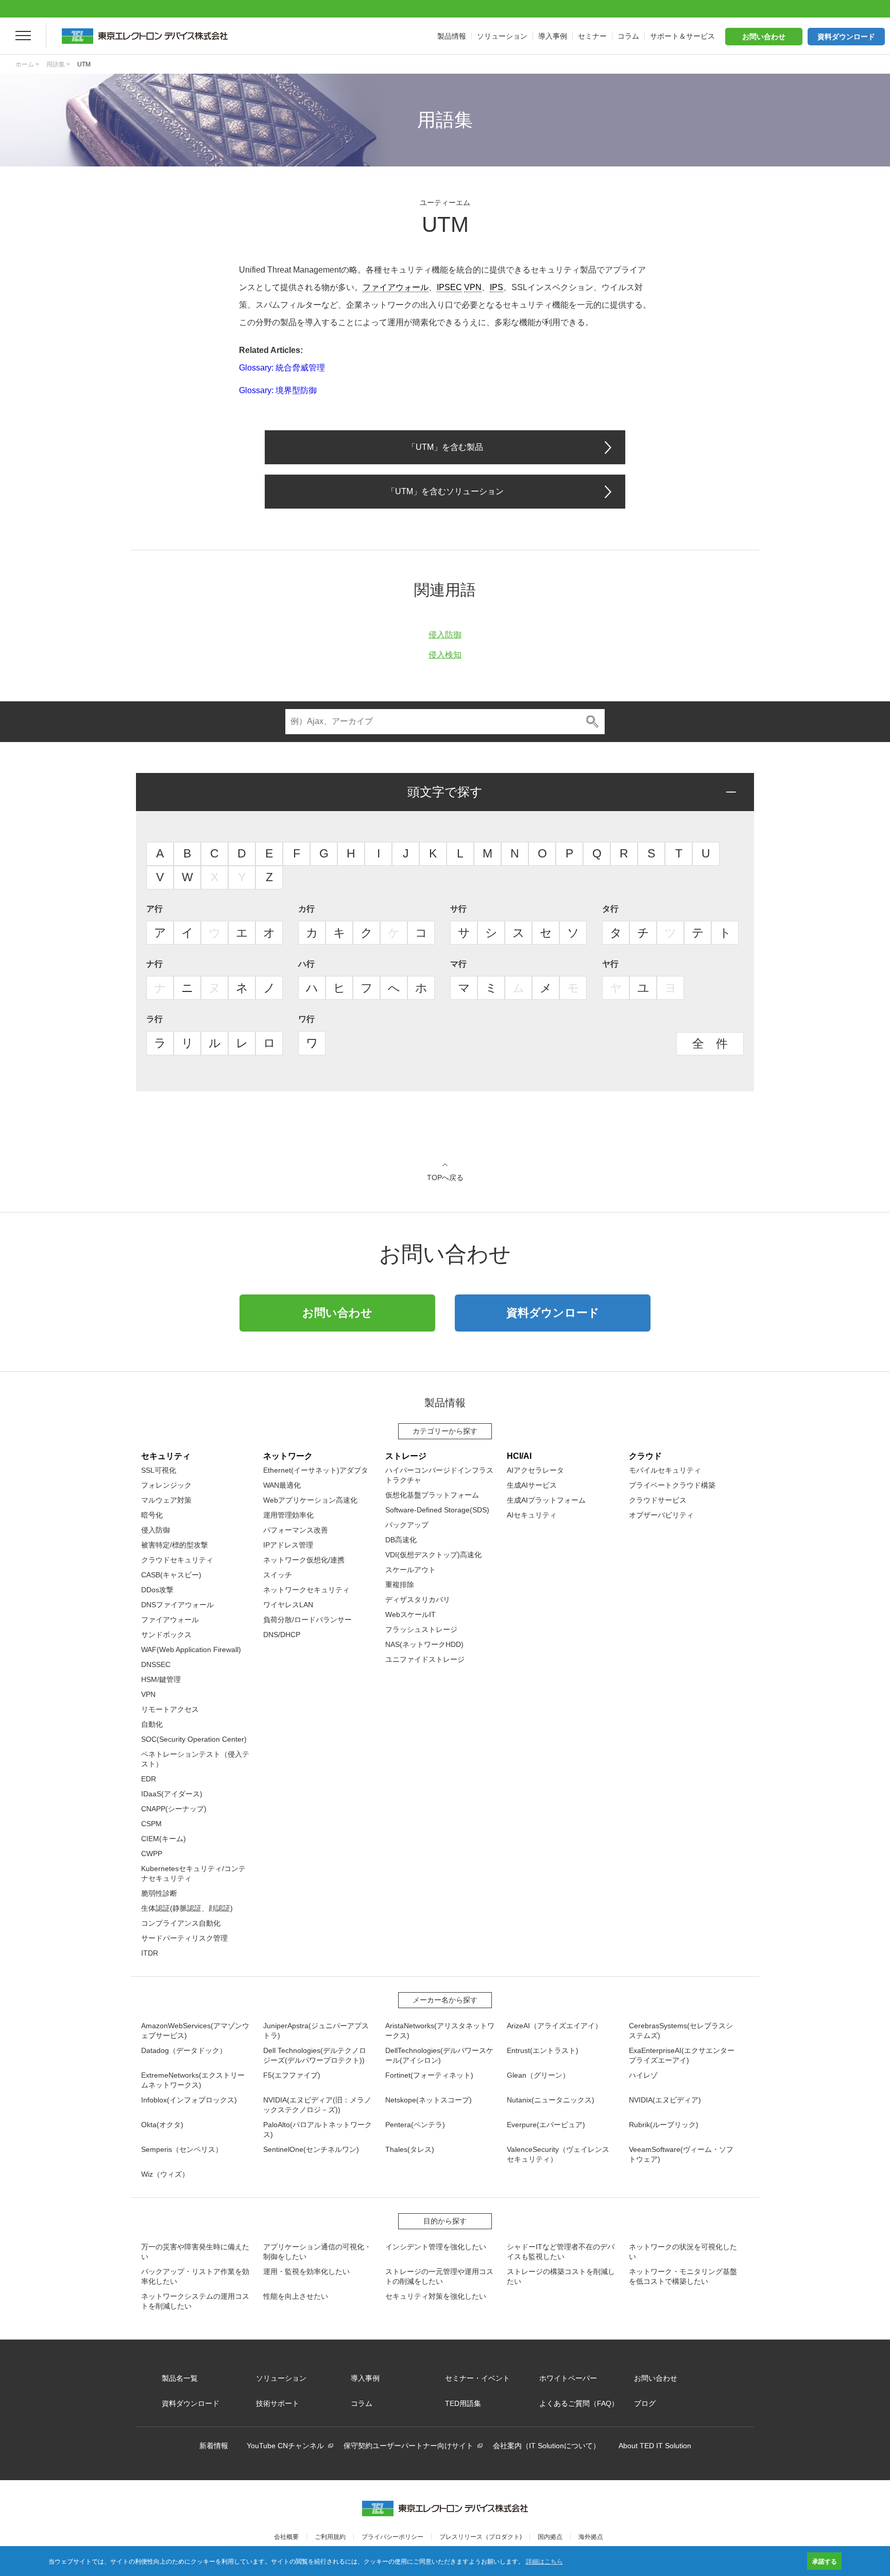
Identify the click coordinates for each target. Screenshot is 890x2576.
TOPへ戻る (445, 1177)
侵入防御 (445, 635)
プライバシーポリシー (392, 2537)
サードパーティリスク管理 (184, 1938)
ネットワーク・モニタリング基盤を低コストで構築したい (683, 2276)
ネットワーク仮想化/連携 (304, 1560)
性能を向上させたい (296, 2296)
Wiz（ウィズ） (165, 2174)
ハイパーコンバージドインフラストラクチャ (439, 1475)
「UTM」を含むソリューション (445, 491)
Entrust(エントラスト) (543, 2050)
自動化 (152, 1724)
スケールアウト (410, 1570)
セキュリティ (166, 1456)
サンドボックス (166, 1635)
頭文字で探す (445, 792)
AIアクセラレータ (535, 1470)
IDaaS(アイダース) (172, 1794)
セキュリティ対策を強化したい (436, 2296)
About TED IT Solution (655, 2446)
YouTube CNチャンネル (285, 2446)
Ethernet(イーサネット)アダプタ (316, 1470)
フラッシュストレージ (421, 1629)
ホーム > (27, 64)
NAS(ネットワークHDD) (424, 1644)
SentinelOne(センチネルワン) (311, 2149)
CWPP (152, 1854)
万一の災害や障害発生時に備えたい (195, 2252)
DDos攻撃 (157, 1590)
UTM (84, 64)
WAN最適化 (282, 1485)
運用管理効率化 (288, 1515)
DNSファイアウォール (177, 1605)
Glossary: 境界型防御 (278, 390)
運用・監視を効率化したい (306, 2271)
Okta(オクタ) (162, 2125)
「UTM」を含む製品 (445, 447)
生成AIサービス (532, 1485)
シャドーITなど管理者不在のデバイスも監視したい (561, 2252)
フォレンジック (166, 1485)
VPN (148, 1694)
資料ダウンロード (846, 37)
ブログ (645, 2403)
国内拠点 (550, 2537)
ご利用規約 (330, 2537)
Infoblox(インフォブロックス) (189, 2100)
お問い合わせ (764, 37)
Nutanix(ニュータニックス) (551, 2100)
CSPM (151, 1824)
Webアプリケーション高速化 (310, 1500)
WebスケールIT (410, 1614)
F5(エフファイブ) (292, 2075)
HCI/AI (519, 1456)
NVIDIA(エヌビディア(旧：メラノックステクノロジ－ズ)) (317, 2105)
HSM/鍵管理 (161, 1679)
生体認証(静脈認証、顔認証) (187, 1908)
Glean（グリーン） (538, 2075)
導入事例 (365, 2378)
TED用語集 (463, 2403)
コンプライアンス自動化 (181, 1923)
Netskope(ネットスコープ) (429, 2100)
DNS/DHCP (282, 1635)
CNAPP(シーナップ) (174, 1809)
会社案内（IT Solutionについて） (546, 2446)
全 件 (710, 1043)
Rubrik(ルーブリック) (664, 2125)
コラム (362, 2403)
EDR (149, 1779)
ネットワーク (288, 1456)
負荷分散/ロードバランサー (307, 1620)
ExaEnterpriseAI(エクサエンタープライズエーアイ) (682, 2055)
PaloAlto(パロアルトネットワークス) (318, 2129)
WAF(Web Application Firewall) (191, 1649)
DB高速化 (401, 1540)
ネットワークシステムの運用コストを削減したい (195, 2301)
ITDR (150, 1953)
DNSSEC (156, 1664)
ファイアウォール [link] (396, 287)
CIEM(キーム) (164, 1839)
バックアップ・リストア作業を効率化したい (195, 2276)
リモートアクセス (170, 1709)
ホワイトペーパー (568, 2378)
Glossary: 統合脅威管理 (282, 368)
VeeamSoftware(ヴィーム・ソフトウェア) (681, 2154)
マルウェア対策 (166, 1500)
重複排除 (400, 1585)
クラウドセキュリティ (177, 1560)
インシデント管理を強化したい (436, 2247)
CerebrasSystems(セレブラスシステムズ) (681, 2031)
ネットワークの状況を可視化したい (683, 2252)
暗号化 (152, 1515)
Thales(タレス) (410, 2149)
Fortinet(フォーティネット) (429, 2075)
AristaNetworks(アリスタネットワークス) (440, 2031)
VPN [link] (473, 287)
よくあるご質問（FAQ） (579, 2403)
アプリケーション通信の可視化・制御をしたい (317, 2252)
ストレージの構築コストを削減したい (561, 2276)
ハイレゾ (643, 2075)
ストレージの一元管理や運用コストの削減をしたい (439, 2276)
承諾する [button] (825, 2561)
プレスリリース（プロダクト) (481, 2537)
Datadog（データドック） (184, 2050)
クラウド (645, 1456)
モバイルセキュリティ (665, 1470)
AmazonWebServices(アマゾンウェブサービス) (195, 2031)
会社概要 (286, 2537)
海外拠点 (591, 2537)
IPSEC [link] (449, 287)
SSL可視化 (159, 1470)
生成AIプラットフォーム (546, 1500)
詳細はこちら (544, 2561)
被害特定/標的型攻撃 (175, 1545)
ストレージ (406, 1456)
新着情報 (214, 2446)
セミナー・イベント (477, 2378)
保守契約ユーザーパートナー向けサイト (408, 2446)
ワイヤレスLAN (288, 1605)
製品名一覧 (180, 2378)
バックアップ (407, 1525)
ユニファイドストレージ (425, 1659)
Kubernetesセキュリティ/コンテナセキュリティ (193, 1873)
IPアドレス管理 (288, 1545)
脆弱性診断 (159, 1893)
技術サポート (278, 2403)
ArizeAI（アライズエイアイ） (554, 2026)
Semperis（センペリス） (182, 2149)
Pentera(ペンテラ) (415, 2125)
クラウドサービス (658, 1500)
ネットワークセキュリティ (306, 1590)
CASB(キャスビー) (171, 1575)
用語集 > (58, 64)
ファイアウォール (170, 1620)
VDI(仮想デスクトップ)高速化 (433, 1555)
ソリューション (281, 2378)
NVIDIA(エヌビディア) (665, 2100)
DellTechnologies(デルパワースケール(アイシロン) (439, 2055)
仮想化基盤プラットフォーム (432, 1495)
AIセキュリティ (532, 1515)
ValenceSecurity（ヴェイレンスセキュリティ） (558, 2154)
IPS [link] (497, 287)
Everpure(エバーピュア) (546, 2125)
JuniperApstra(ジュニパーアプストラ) (316, 2031)
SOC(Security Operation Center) (194, 1739)
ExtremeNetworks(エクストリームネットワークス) (193, 2080)
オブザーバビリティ (661, 1515)
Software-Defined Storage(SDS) (437, 1510)
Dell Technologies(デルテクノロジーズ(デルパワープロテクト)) (315, 2055)
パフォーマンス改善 (296, 1530)
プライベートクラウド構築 (672, 1485)
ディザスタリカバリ (418, 1600)
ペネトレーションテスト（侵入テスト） (195, 1759)
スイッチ (278, 1575)
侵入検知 (445, 655)
